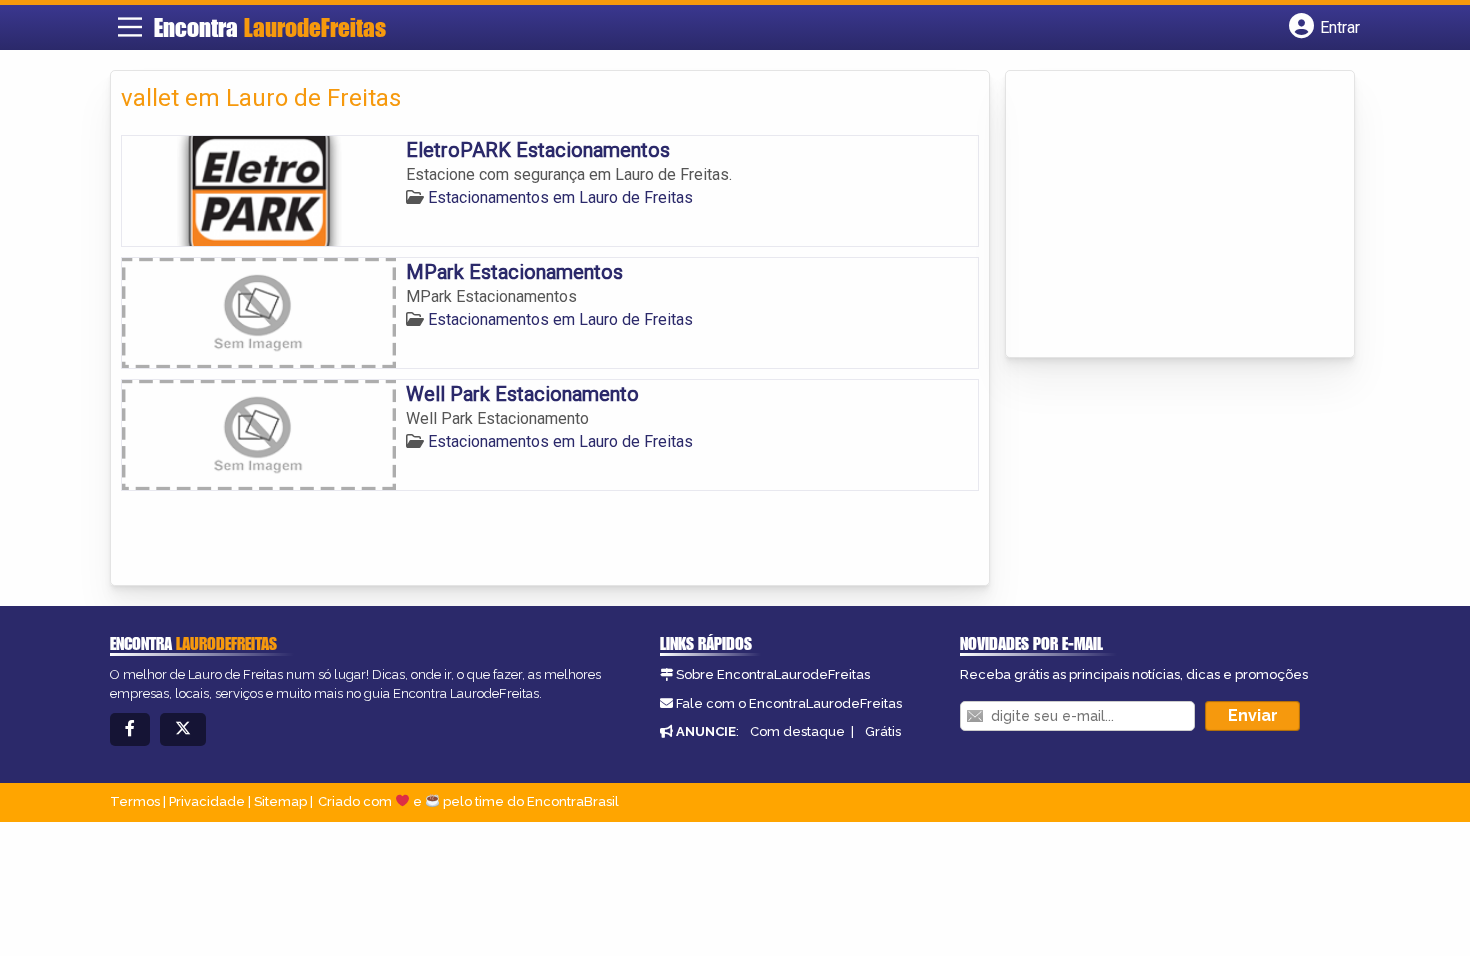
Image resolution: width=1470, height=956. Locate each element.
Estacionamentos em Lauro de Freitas (560, 197)
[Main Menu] (130, 27)
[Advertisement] (1166, 216)
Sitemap (280, 801)
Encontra (270, 27)
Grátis (883, 731)
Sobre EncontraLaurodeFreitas (773, 674)
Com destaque (797, 731)
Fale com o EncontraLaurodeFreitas (789, 703)
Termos (135, 801)
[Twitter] (183, 729)
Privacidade (207, 801)
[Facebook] (130, 729)
